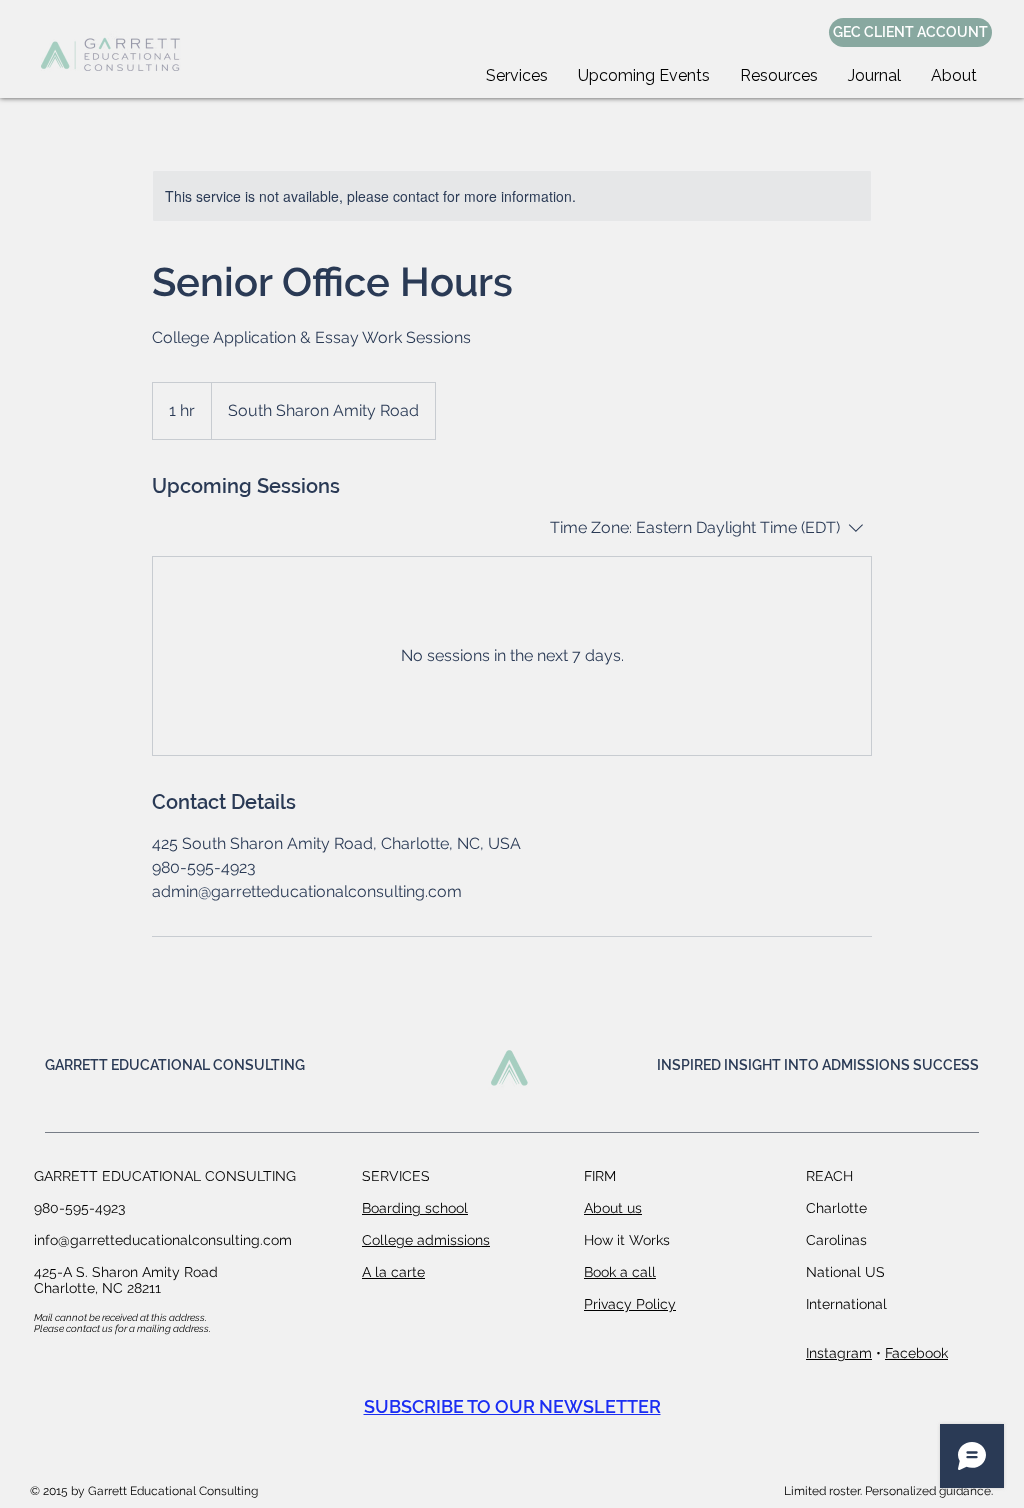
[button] (517, 75)
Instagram (839, 1353)
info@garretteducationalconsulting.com (163, 1240)
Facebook (916, 1353)
